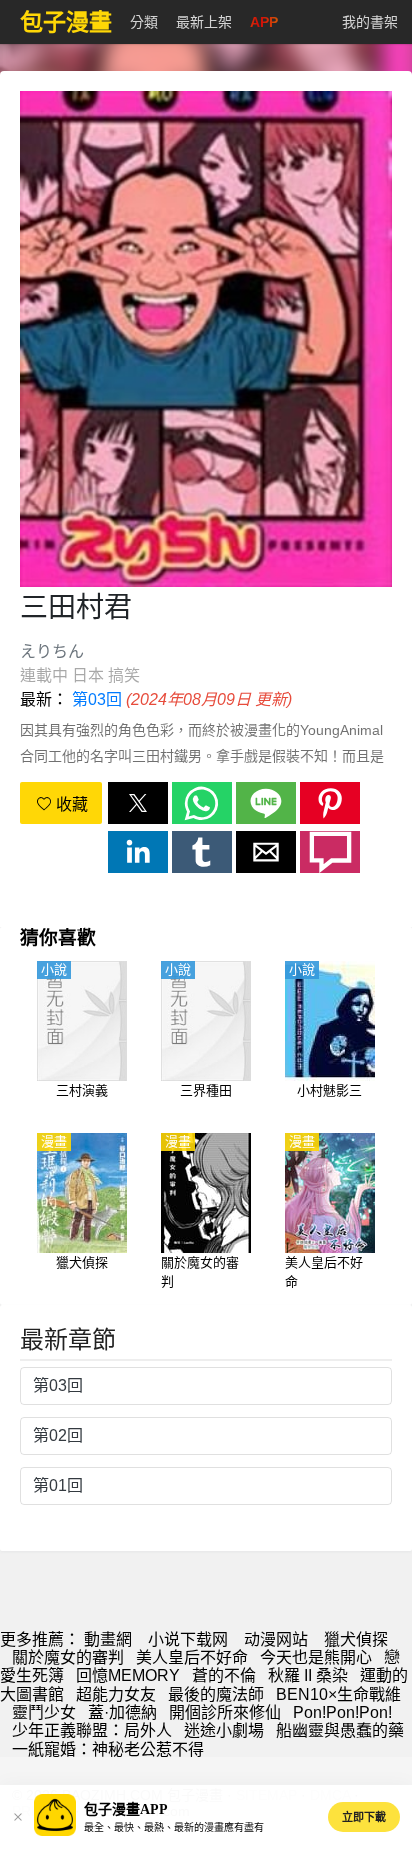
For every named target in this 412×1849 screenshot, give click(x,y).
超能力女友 (116, 1694)
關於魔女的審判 (68, 1657)
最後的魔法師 (216, 1694)
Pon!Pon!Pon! (342, 1712)
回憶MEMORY (128, 1675)
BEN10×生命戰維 (338, 1694)
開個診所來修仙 (225, 1712)
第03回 (97, 699)
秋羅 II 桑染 (308, 1675)
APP (264, 22)
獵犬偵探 (356, 1639)
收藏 (70, 804)
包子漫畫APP (126, 1809)
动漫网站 (276, 1639)
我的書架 (370, 22)
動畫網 (108, 1639)
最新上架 (204, 22)
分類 (144, 22)
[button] (138, 803)
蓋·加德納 (122, 1712)
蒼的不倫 (224, 1675)
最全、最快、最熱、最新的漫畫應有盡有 (174, 1827)
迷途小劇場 (224, 1730)
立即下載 (364, 1817)
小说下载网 (188, 1639)
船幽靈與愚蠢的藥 (340, 1730)
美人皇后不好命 (192, 1657)
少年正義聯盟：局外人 (92, 1730)
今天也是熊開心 (316, 1657)
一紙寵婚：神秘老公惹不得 (108, 1749)
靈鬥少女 (44, 1712)
